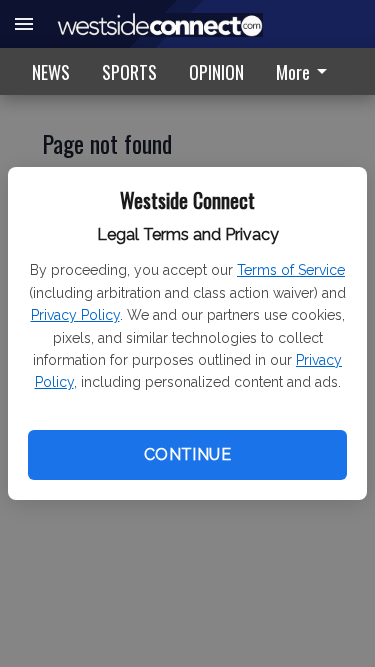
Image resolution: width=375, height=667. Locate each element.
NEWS (51, 72)
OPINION (216, 72)
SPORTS (129, 72)
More (293, 72)
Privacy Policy (75, 315)
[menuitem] (307, 71)
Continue (187, 454)
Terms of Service (291, 270)
